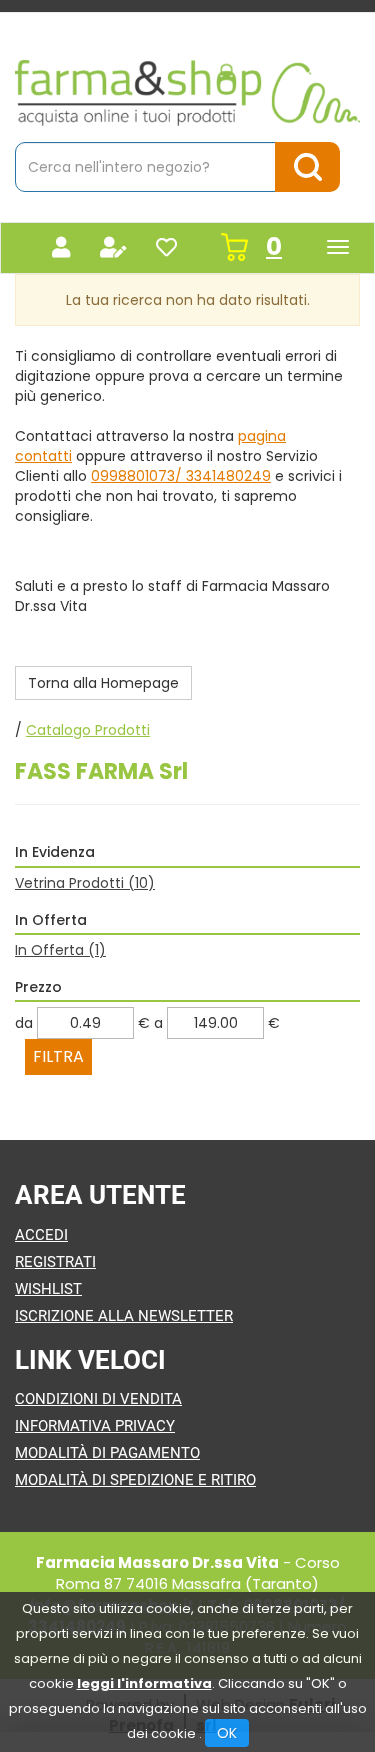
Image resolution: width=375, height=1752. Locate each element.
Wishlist (48, 1289)
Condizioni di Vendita (98, 1399)
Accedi (41, 1235)
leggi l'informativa (144, 1683)
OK (227, 1733)
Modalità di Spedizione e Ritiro (135, 1480)
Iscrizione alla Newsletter (124, 1316)
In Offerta (60, 950)
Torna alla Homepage (103, 683)
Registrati (55, 1262)
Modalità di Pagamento (107, 1453)
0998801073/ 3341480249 (181, 476)
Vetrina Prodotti (85, 883)
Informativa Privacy (95, 1426)
